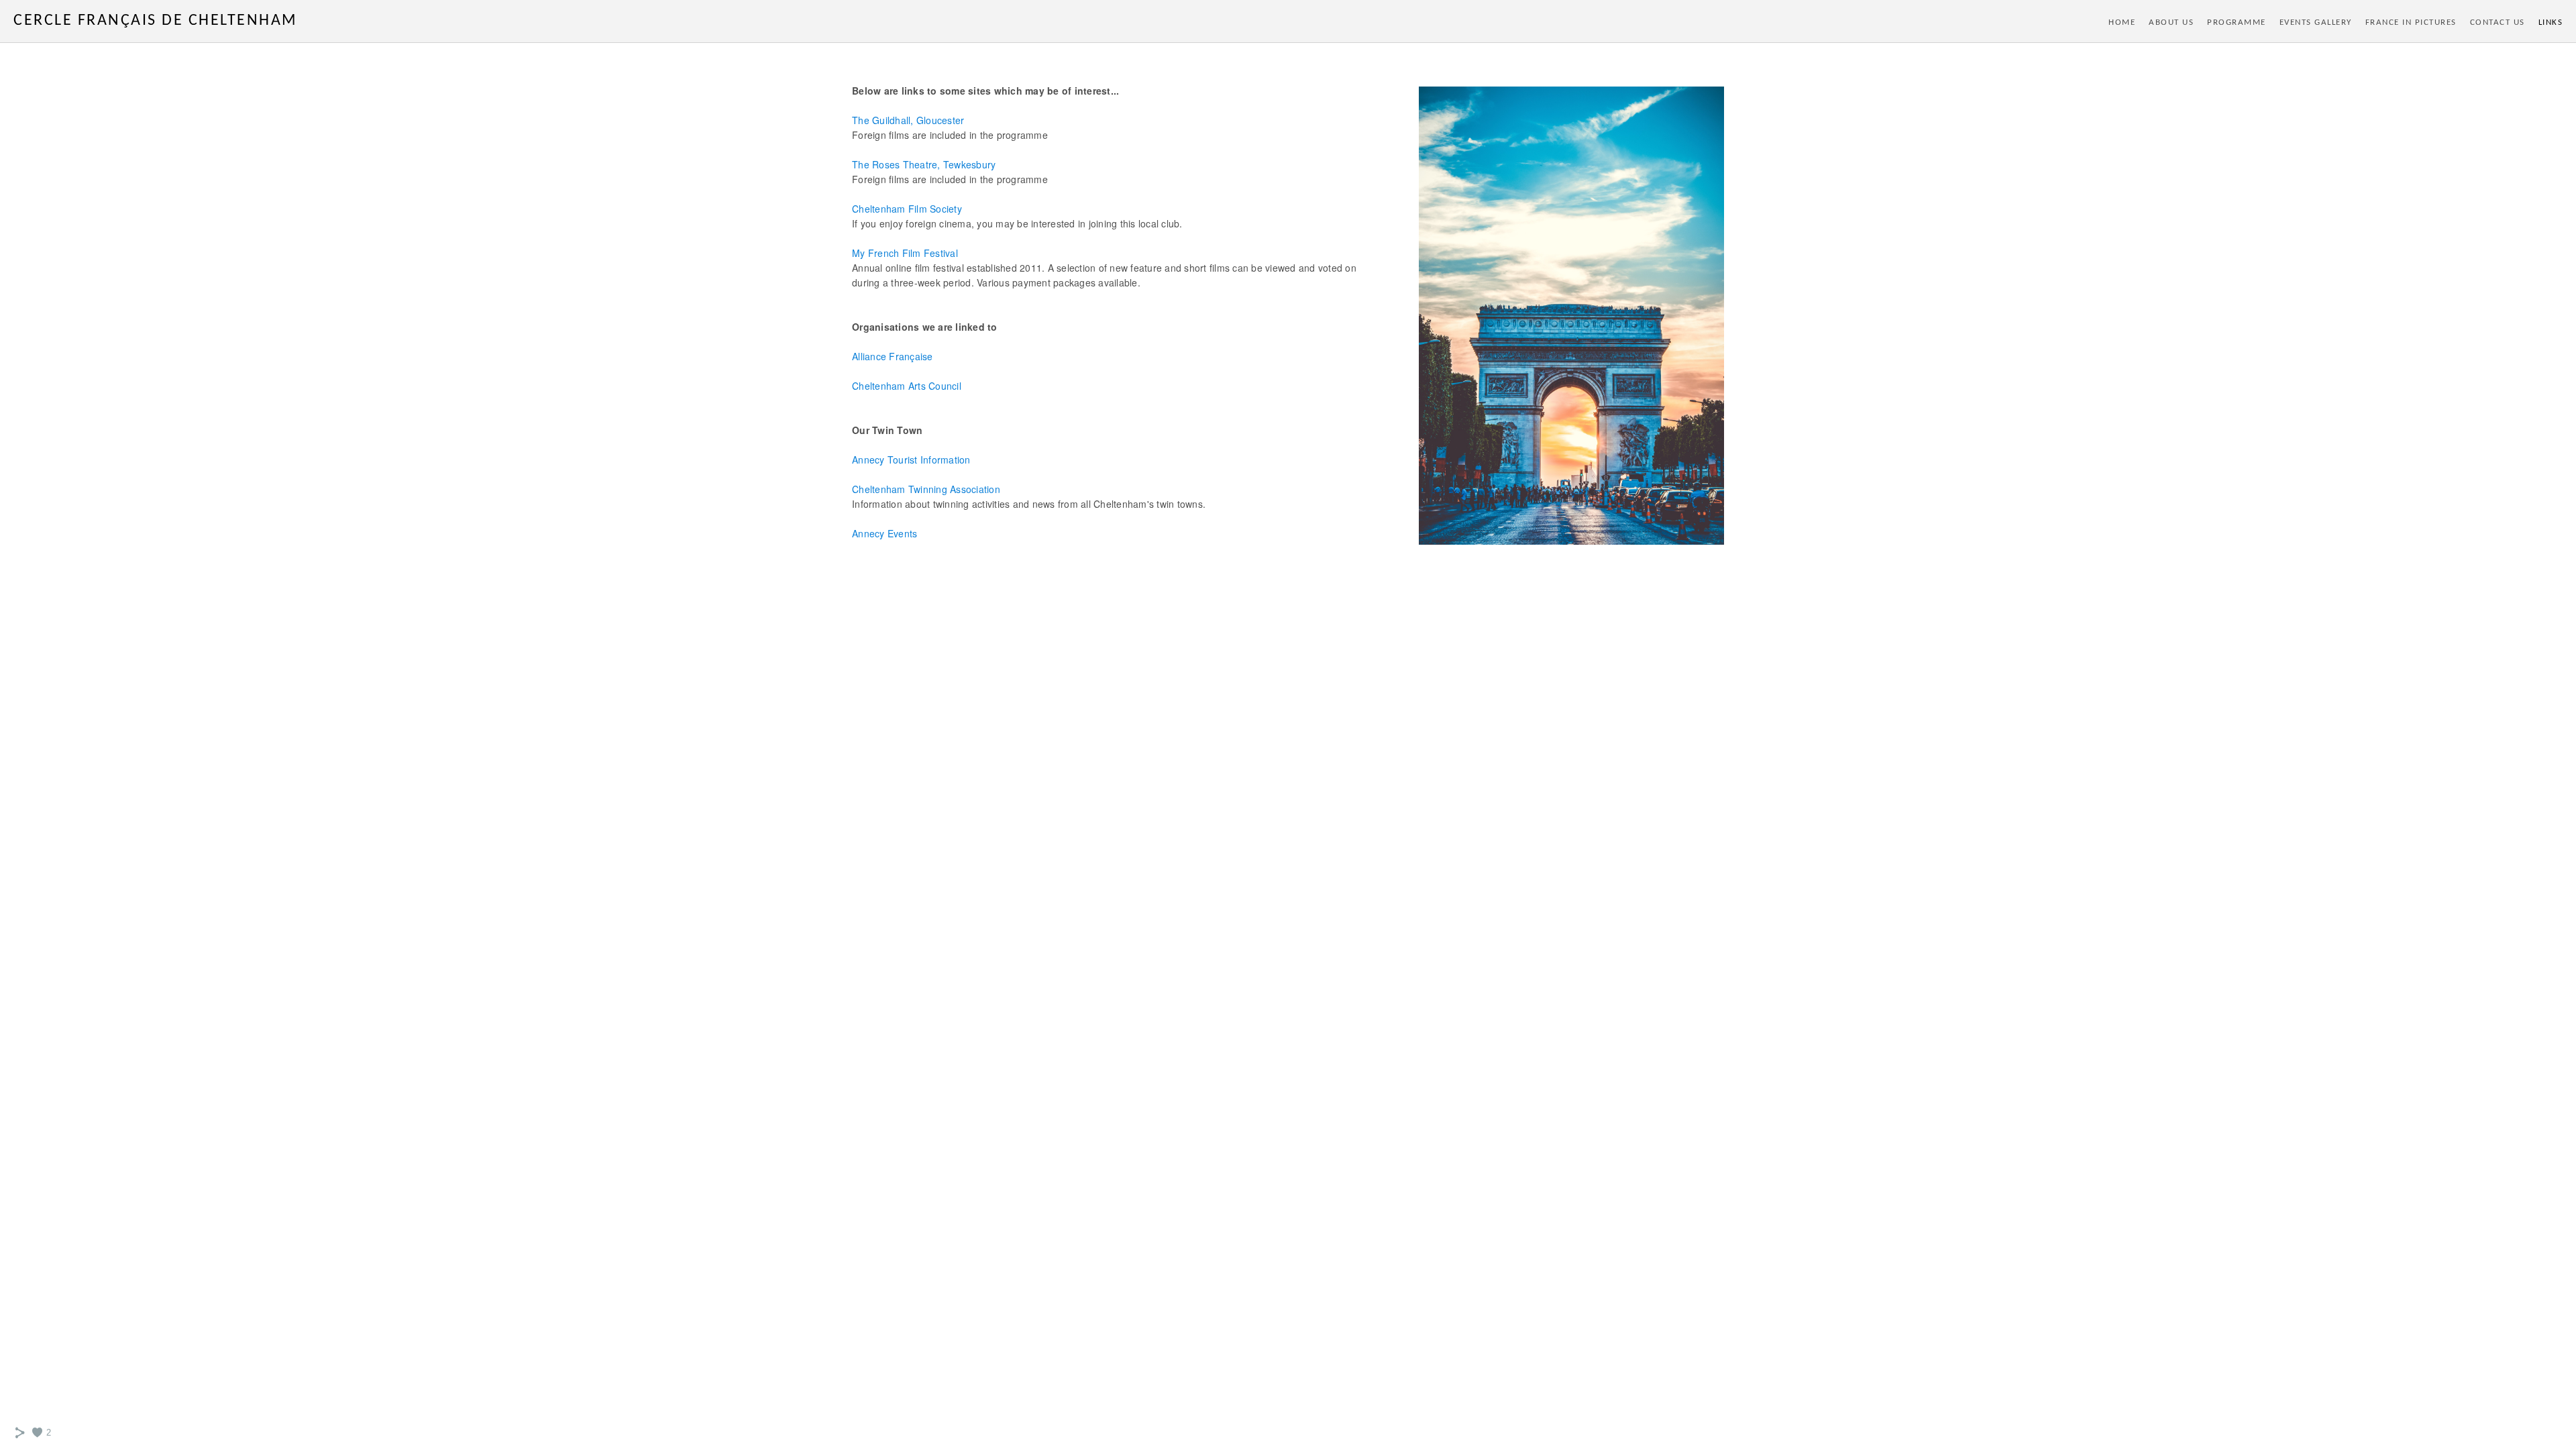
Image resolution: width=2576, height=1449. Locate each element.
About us (2171, 22)
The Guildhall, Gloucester (908, 120)
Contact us (2498, 22)
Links (2551, 22)
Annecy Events (884, 533)
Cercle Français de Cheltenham (156, 21)
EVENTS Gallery (2316, 22)
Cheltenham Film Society (907, 209)
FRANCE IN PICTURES (2411, 22)
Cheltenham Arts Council (907, 386)
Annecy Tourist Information (911, 460)
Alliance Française (893, 356)
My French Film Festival (905, 253)
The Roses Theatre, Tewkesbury (924, 164)
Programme (2237, 22)
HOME (2122, 22)
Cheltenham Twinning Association (926, 489)
